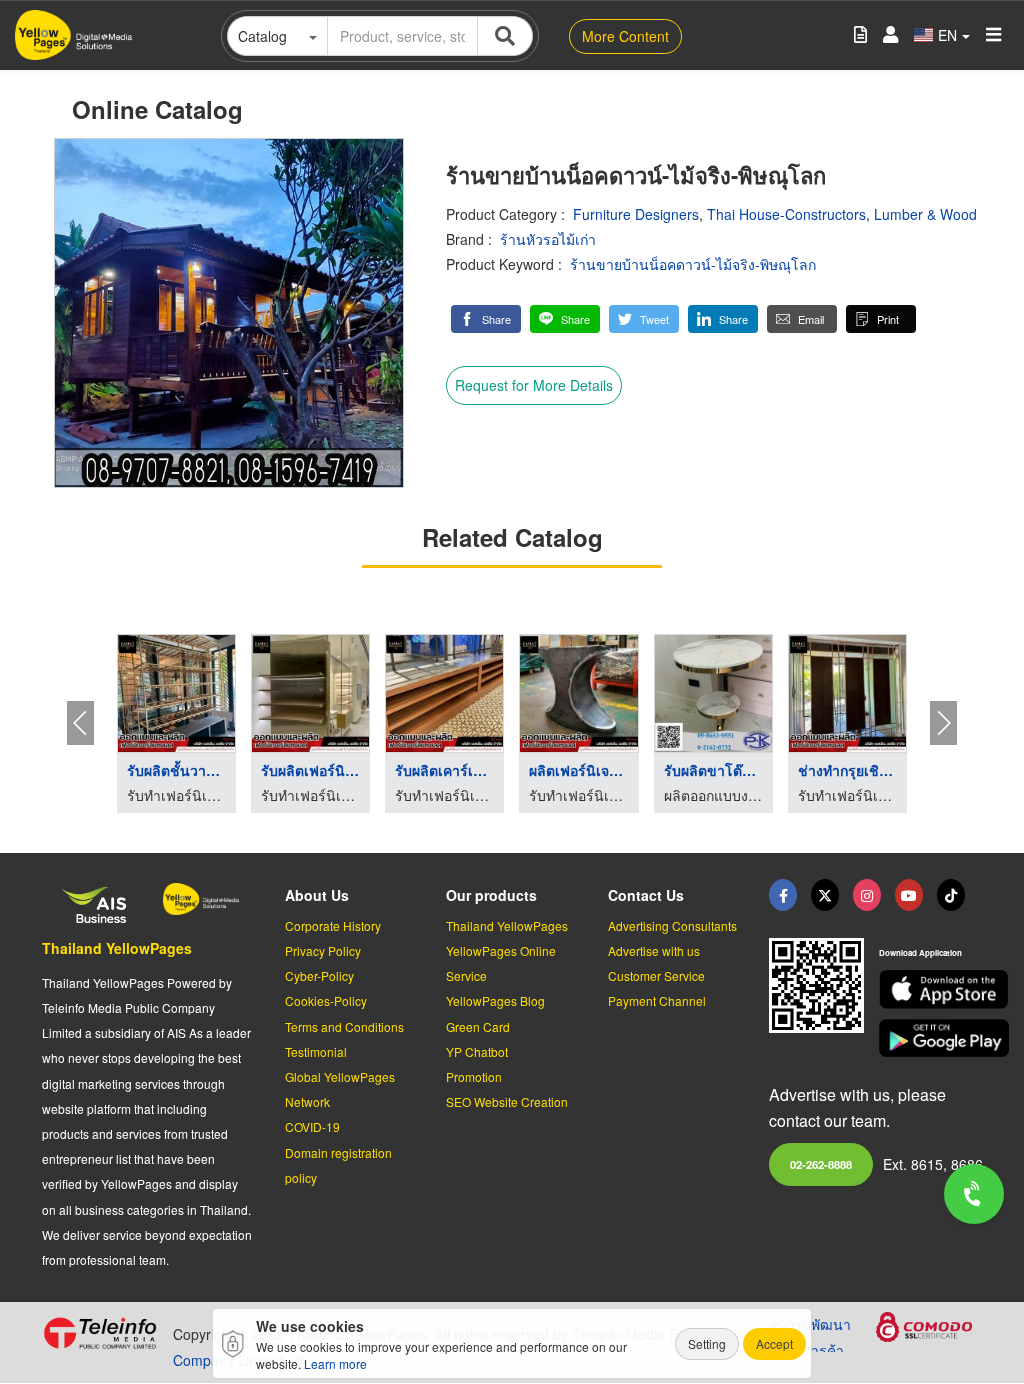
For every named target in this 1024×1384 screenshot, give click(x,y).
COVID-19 (312, 1126)
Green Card (478, 1026)
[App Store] (930, 989)
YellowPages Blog (495, 1000)
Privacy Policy (323, 950)
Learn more (335, 1363)
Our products (491, 895)
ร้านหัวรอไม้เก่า (548, 239)
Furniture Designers (636, 214)
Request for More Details (534, 385)
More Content (625, 36)
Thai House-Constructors (786, 214)
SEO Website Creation (507, 1101)
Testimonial (316, 1051)
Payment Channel (657, 1000)
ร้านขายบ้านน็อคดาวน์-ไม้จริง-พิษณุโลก (693, 264)
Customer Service (656, 975)
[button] (486, 319)
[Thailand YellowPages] (825, 895)
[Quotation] (860, 35)
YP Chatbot (477, 1051)
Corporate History (333, 925)
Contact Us (646, 895)
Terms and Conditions (344, 1026)
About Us (317, 895)
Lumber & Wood (925, 214)
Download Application (920, 952)
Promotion (474, 1076)
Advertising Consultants (672, 925)
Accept (774, 1343)
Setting (707, 1343)
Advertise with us (654, 950)
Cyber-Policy (319, 975)
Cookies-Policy (326, 1000)
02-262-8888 (821, 1164)
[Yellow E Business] (783, 895)
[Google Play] (930, 1038)
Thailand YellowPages (117, 948)
